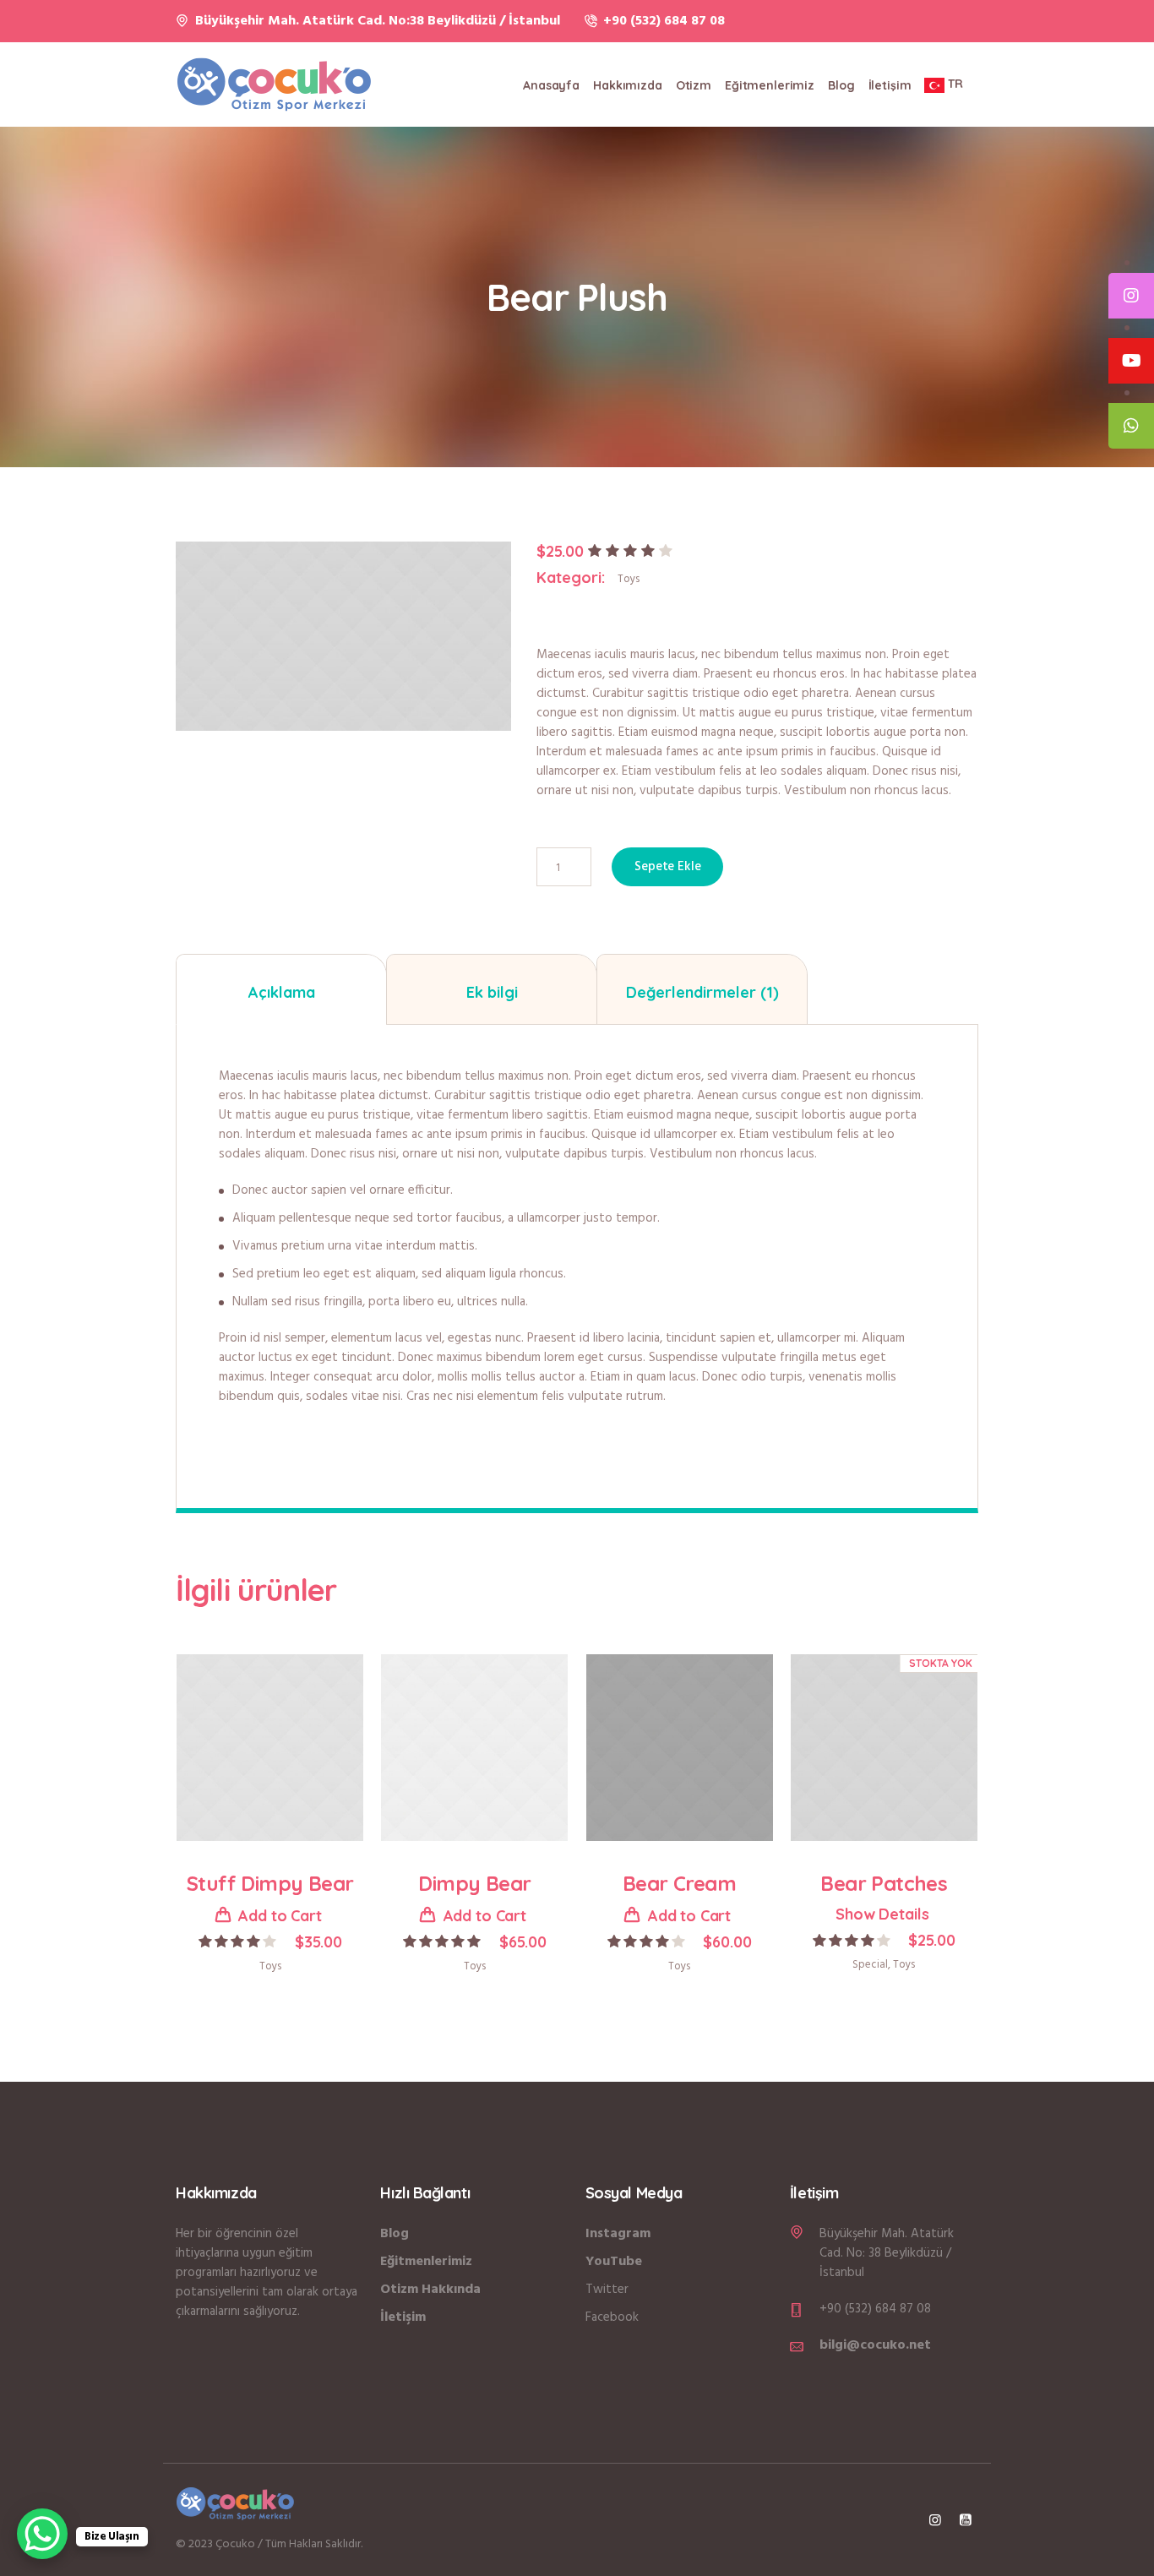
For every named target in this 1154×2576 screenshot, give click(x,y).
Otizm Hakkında (430, 2290)
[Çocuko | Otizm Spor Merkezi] (235, 2503)
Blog (395, 2234)
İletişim (403, 2317)
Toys (629, 579)
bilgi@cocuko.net (875, 2345)
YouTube (614, 2262)
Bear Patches (884, 1883)
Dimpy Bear (474, 1883)
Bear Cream (679, 1883)
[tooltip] (1131, 296)
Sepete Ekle (667, 867)
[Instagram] (935, 2519)
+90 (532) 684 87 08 (664, 21)
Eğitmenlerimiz (426, 2262)
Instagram (618, 2234)
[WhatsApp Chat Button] (42, 2534)
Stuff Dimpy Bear (270, 1883)
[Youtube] (966, 2519)
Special (870, 1965)
